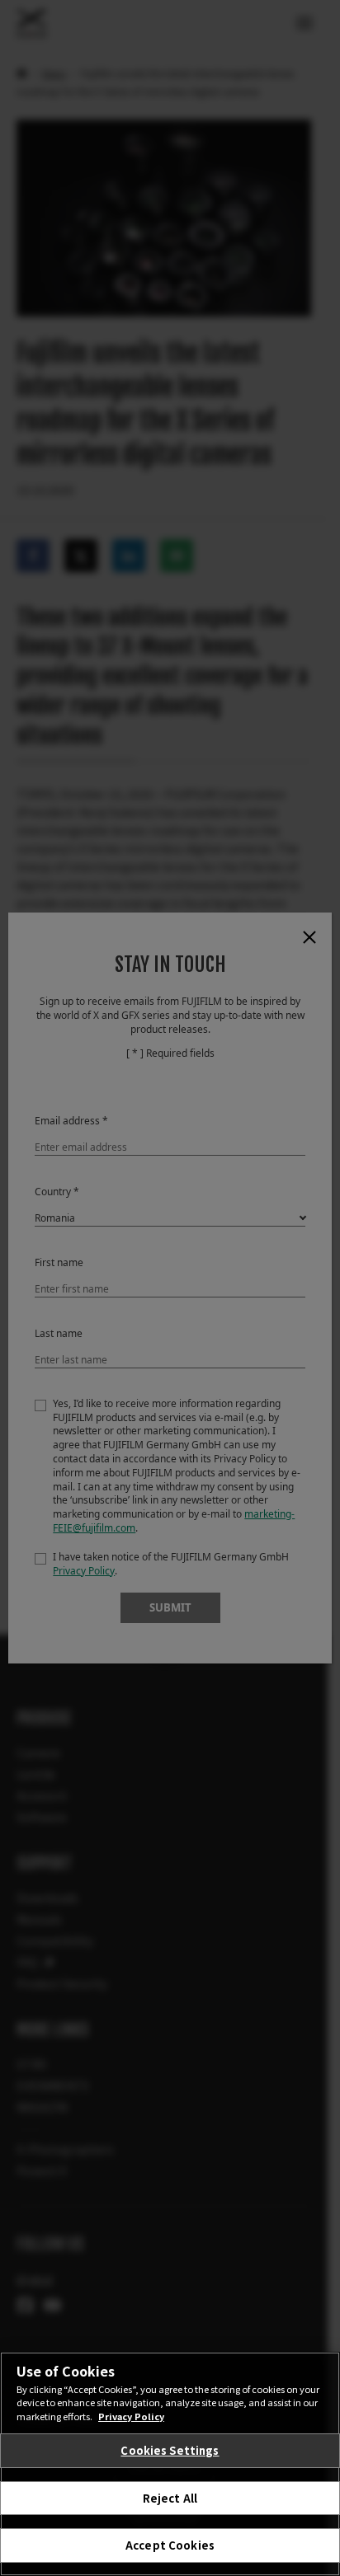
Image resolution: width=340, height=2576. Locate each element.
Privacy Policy (131, 2416)
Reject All (170, 2498)
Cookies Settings (170, 2450)
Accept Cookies (170, 2545)
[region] (170, 2464)
